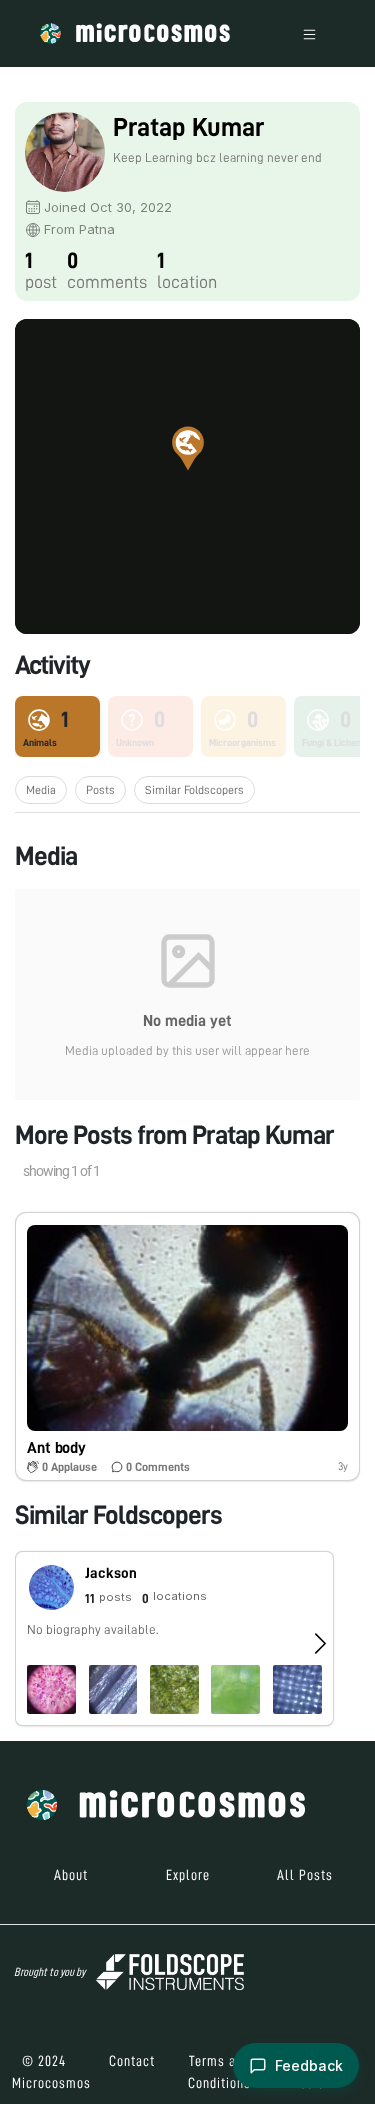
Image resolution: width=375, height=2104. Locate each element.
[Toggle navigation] (309, 33)
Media (41, 790)
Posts (100, 790)
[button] (188, 448)
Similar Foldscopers (194, 790)
